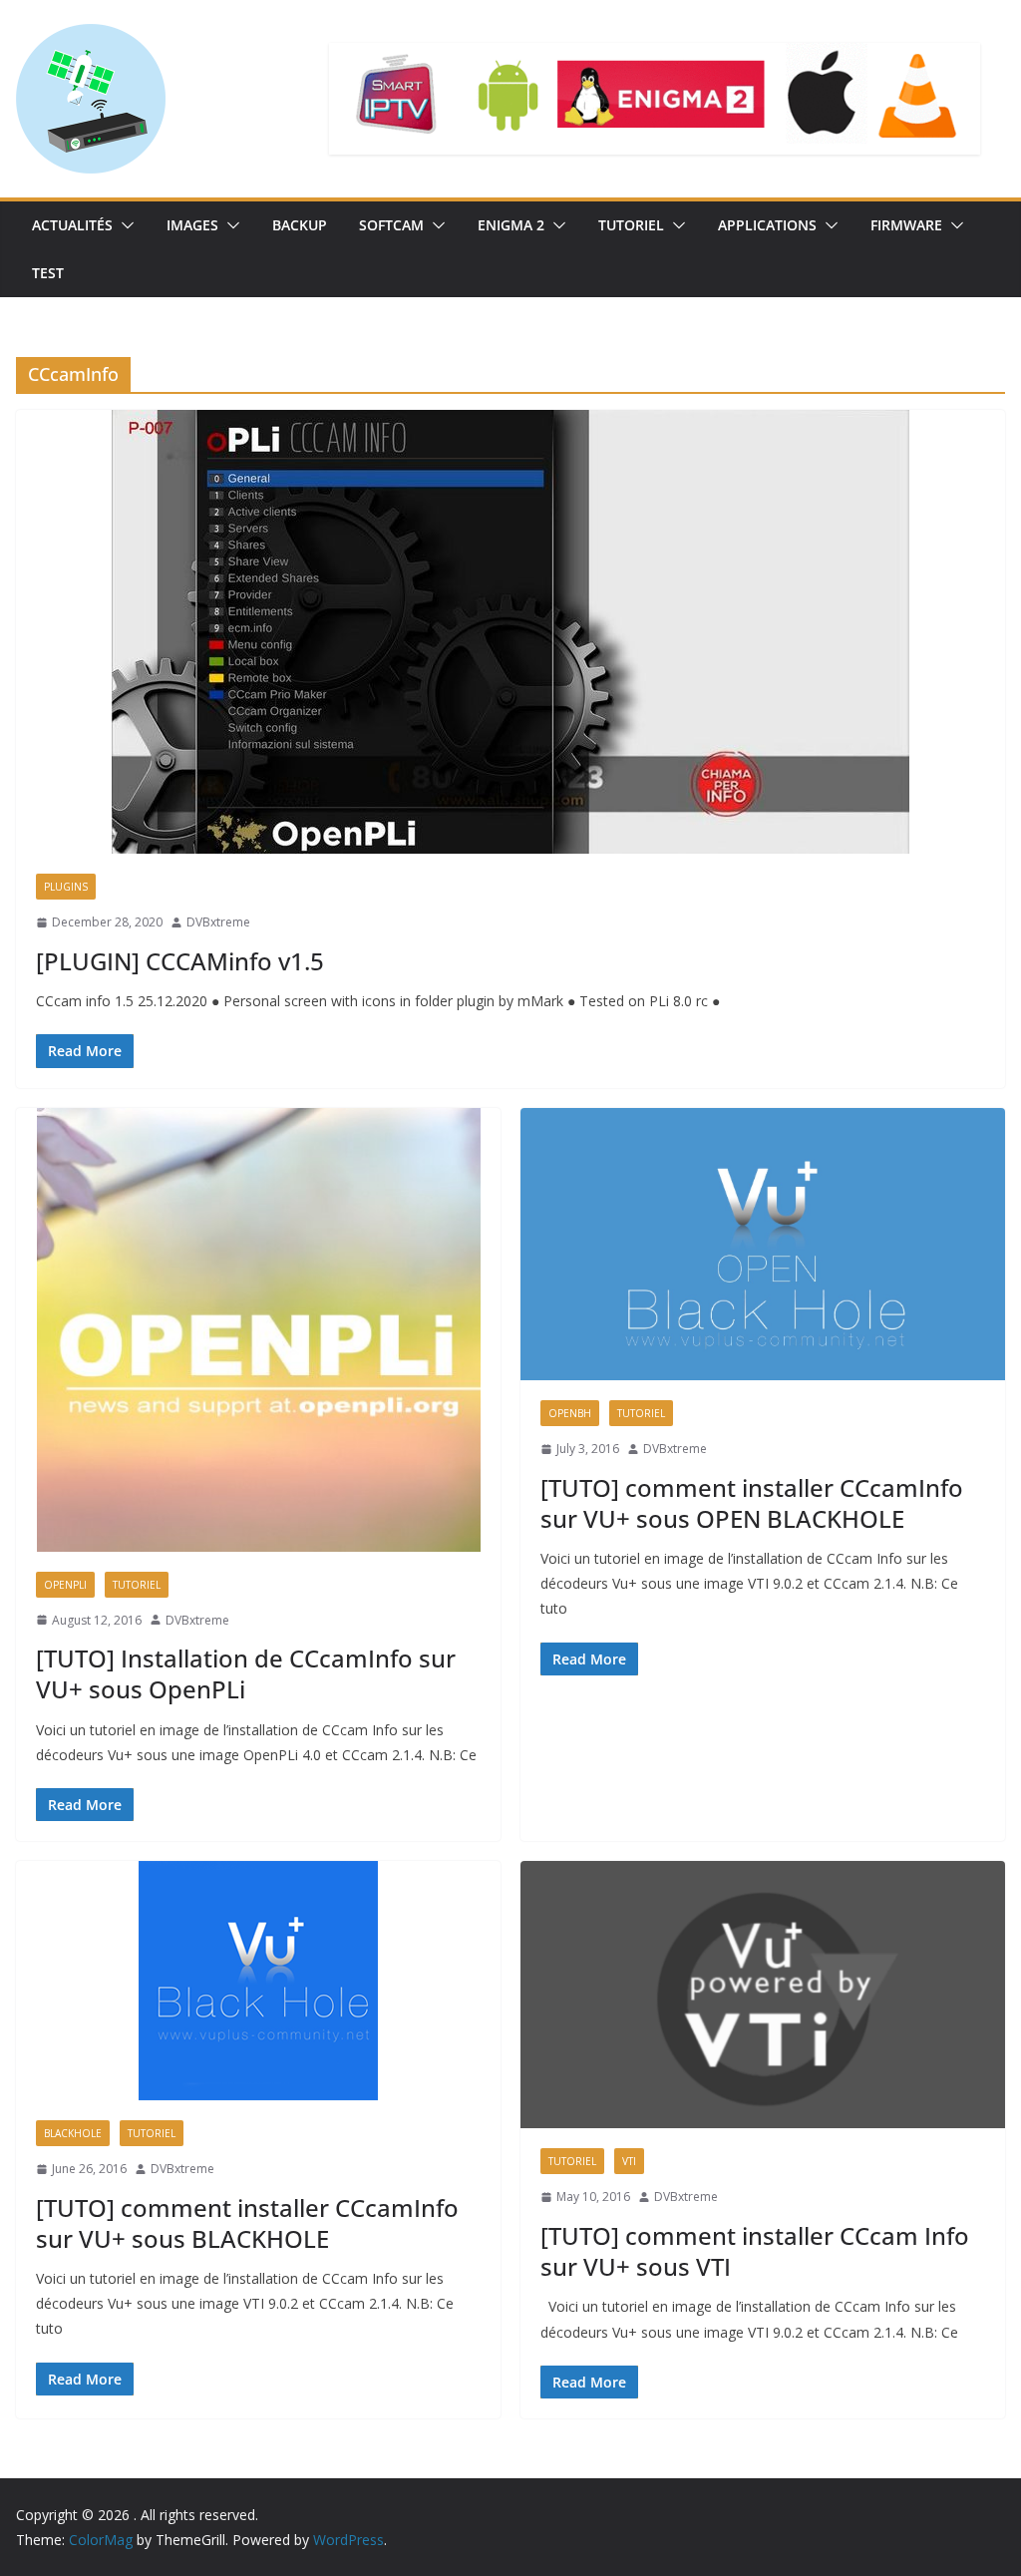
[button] (124, 225)
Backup (300, 225)
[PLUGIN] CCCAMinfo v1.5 (180, 961)
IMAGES (192, 225)
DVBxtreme (218, 922)
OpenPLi (65, 1585)
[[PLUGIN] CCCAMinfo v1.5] (510, 632)
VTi (629, 2161)
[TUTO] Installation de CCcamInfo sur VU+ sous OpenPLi (246, 1673)
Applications (767, 225)
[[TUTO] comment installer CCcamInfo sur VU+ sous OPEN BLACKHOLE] (763, 1244)
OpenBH (570, 1413)
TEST (48, 273)
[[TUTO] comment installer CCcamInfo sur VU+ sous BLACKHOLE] (258, 1981)
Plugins (66, 887)
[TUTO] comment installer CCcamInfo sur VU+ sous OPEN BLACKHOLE (752, 1503)
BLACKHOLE (73, 2133)
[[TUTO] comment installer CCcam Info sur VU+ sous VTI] (763, 1995)
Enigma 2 (511, 225)
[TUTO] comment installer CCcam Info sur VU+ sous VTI (755, 2251)
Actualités (72, 225)
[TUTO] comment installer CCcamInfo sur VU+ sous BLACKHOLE (247, 2223)
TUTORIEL (631, 225)
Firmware (906, 225)
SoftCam (391, 225)
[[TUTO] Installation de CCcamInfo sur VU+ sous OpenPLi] (258, 1330)
